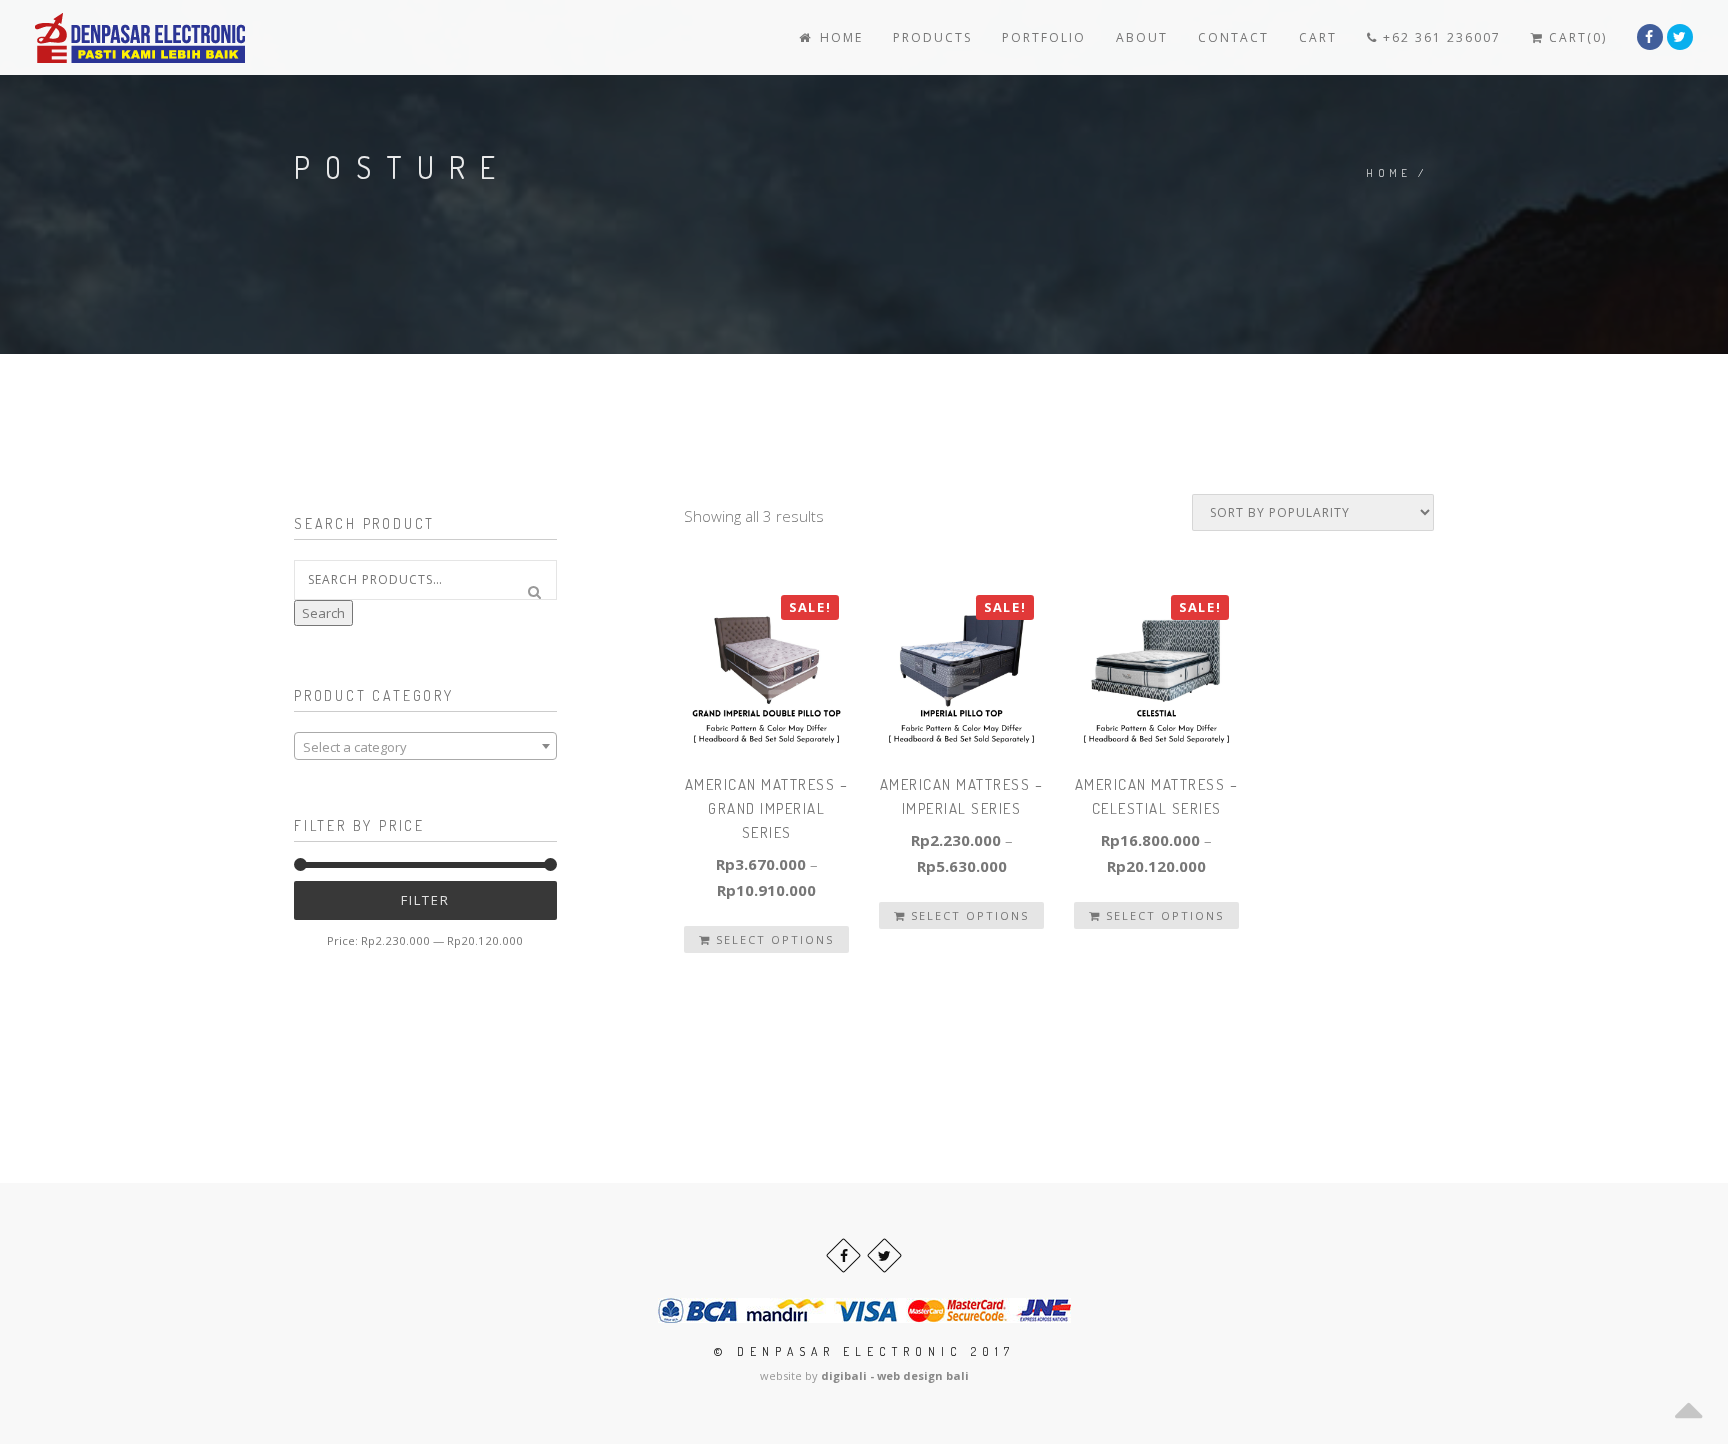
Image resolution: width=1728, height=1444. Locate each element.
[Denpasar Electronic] (95, 37)
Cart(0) (1575, 37)
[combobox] (425, 746)
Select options (772, 939)
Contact (1233, 37)
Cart (1318, 37)
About (1142, 37)
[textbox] (425, 747)
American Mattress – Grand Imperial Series (767, 808)
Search (323, 613)
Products (932, 37)
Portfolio (1044, 37)
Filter (425, 900)
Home (839, 37)
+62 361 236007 (1439, 37)
